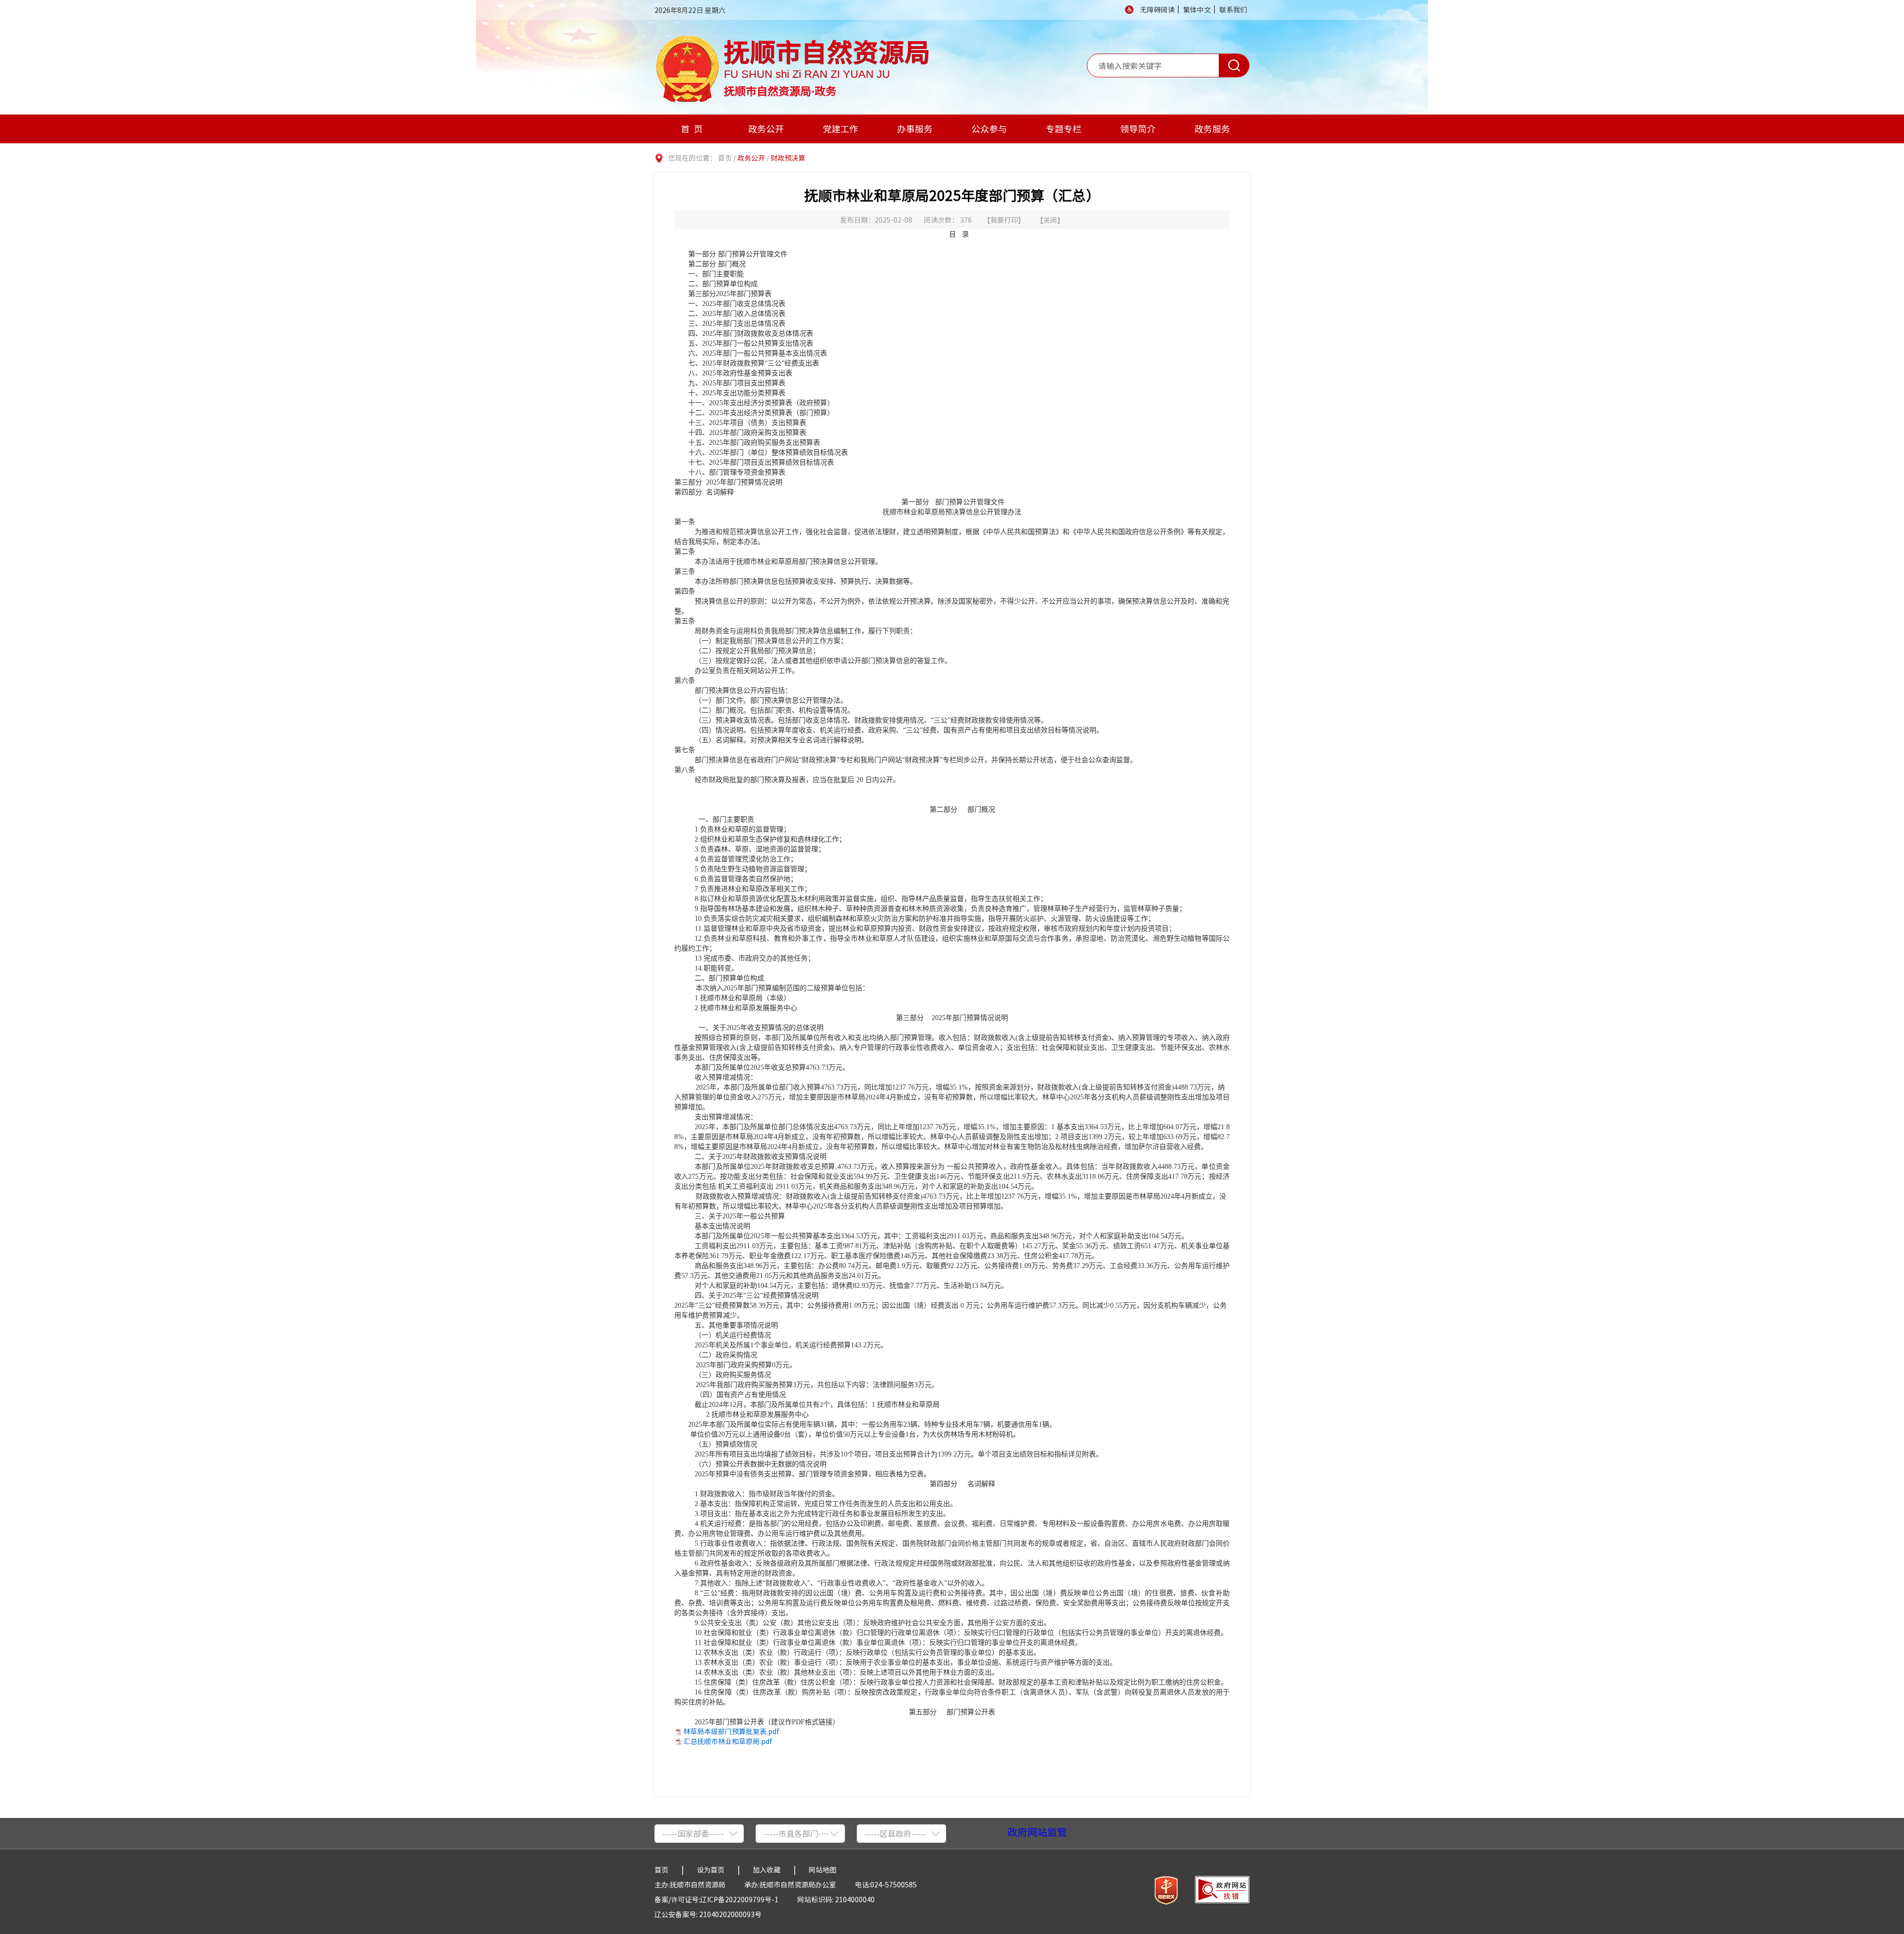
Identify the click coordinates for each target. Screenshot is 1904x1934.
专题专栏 (1064, 129)
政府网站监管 (1037, 1832)
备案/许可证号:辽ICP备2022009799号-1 (716, 1899)
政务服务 (1212, 129)
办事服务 (915, 129)
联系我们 (1233, 9)
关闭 (1050, 220)
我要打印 (1004, 220)
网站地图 (823, 1870)
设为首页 (711, 1870)
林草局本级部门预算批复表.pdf (731, 1731)
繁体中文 (1197, 9)
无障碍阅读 (1157, 9)
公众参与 (989, 129)
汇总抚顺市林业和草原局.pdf (728, 1741)
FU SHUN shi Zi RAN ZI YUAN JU (807, 74)
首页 (694, 129)
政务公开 (766, 129)
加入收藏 (767, 1870)
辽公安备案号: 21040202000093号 (708, 1914)
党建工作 (840, 129)
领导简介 (1138, 129)
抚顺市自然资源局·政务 (780, 89)
